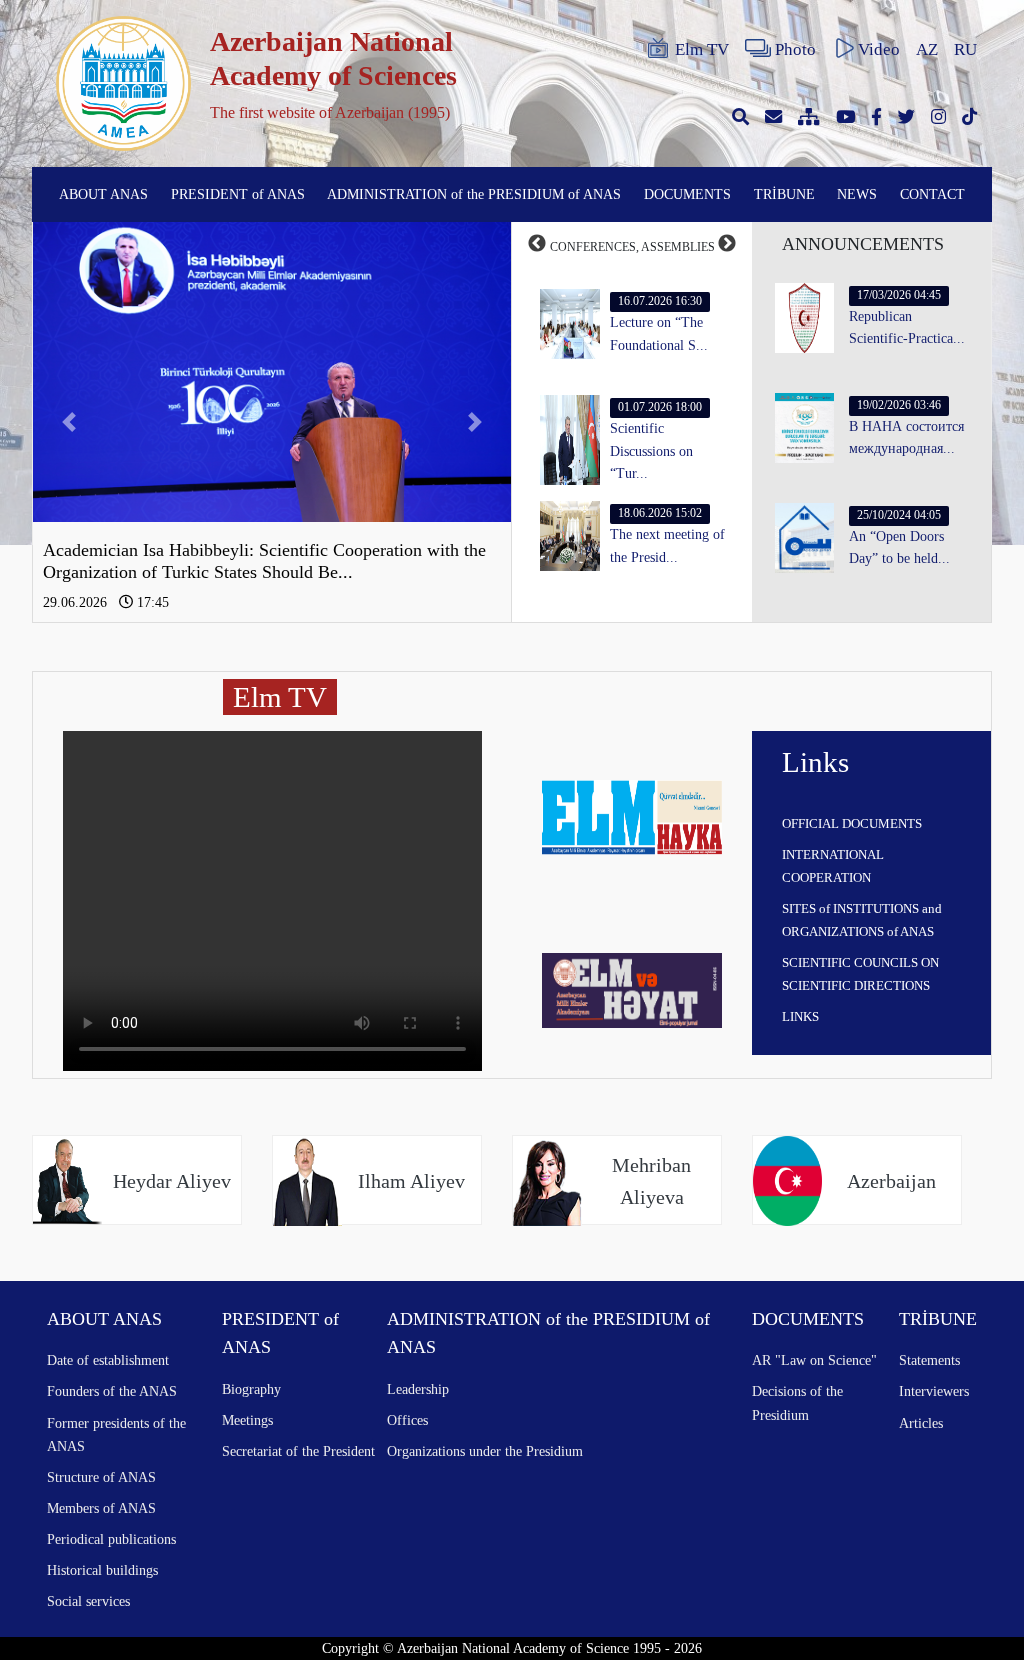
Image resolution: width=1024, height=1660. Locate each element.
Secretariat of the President (298, 1451)
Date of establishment (108, 1360)
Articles (921, 1423)
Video (879, 49)
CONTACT (932, 194)
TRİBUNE (784, 194)
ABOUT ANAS (103, 194)
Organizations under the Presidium (485, 1451)
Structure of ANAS (101, 1477)
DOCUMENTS (687, 194)
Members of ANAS (101, 1508)
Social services (88, 1601)
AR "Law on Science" (814, 1360)
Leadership (418, 1389)
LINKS (800, 1016)
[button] (69, 422)
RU (965, 49)
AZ (927, 49)
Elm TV (702, 49)
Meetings (247, 1420)
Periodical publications (111, 1539)
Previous (537, 244)
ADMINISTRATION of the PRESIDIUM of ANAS (474, 194)
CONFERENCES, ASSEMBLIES (632, 247)
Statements (929, 1360)
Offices (407, 1420)
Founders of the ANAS (112, 1391)
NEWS (857, 194)
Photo (795, 49)
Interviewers (934, 1391)
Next (727, 244)
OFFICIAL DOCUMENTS (852, 823)
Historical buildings (102, 1570)
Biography (251, 1389)
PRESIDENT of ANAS (238, 194)
